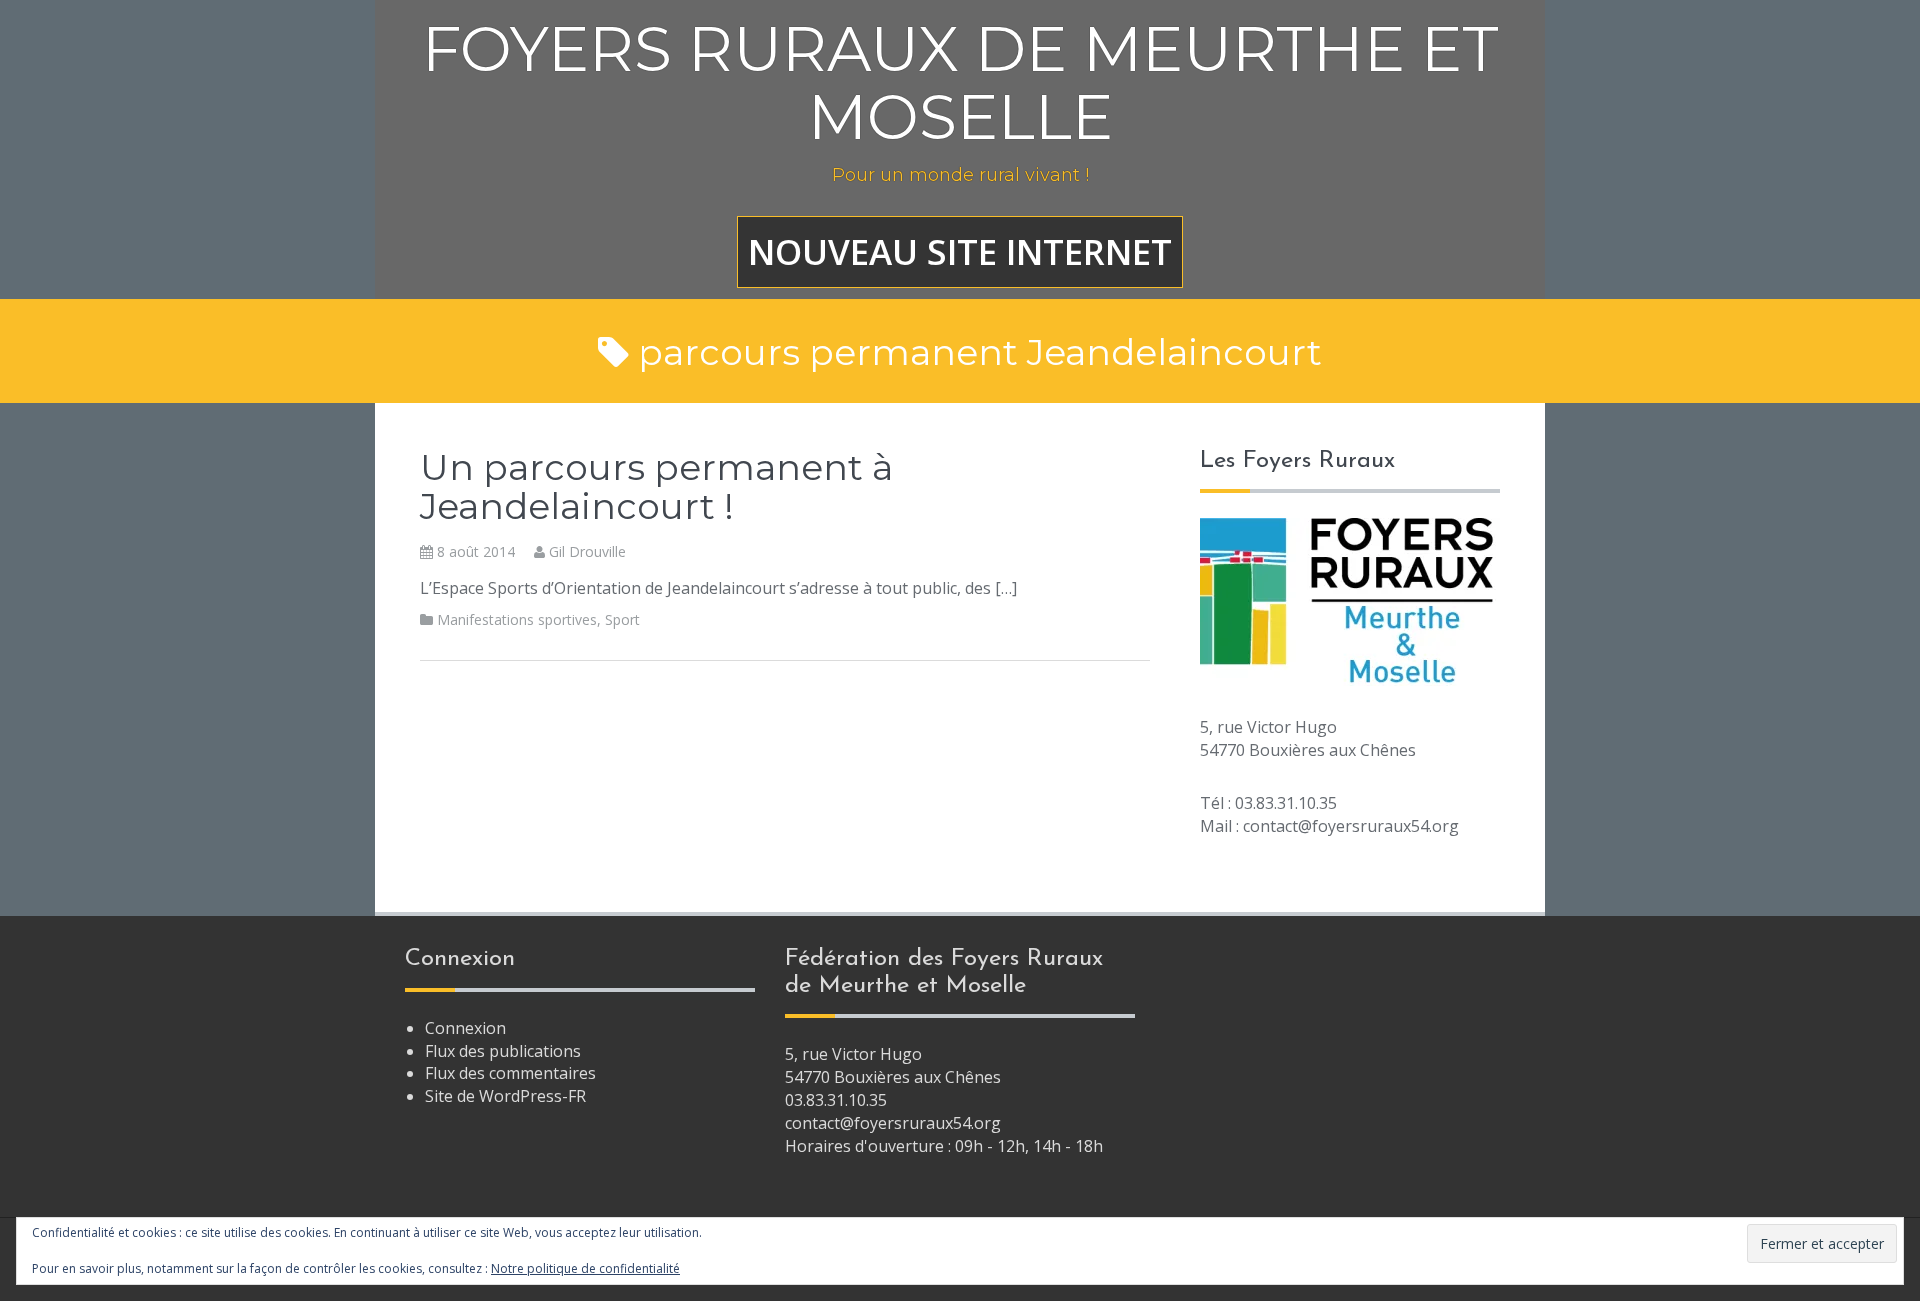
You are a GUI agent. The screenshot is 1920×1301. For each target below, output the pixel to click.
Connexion (465, 1028)
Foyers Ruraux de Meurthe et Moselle (960, 83)
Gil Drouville (587, 551)
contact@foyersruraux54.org (893, 1123)
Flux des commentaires (510, 1073)
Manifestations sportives (517, 619)
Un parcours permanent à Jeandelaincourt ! (656, 487)
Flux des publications (503, 1051)
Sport (622, 619)
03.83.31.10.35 (836, 1100)
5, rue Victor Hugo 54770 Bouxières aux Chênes (893, 1065)
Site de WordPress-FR (505, 1096)
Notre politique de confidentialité (585, 1268)
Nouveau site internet (960, 251)
